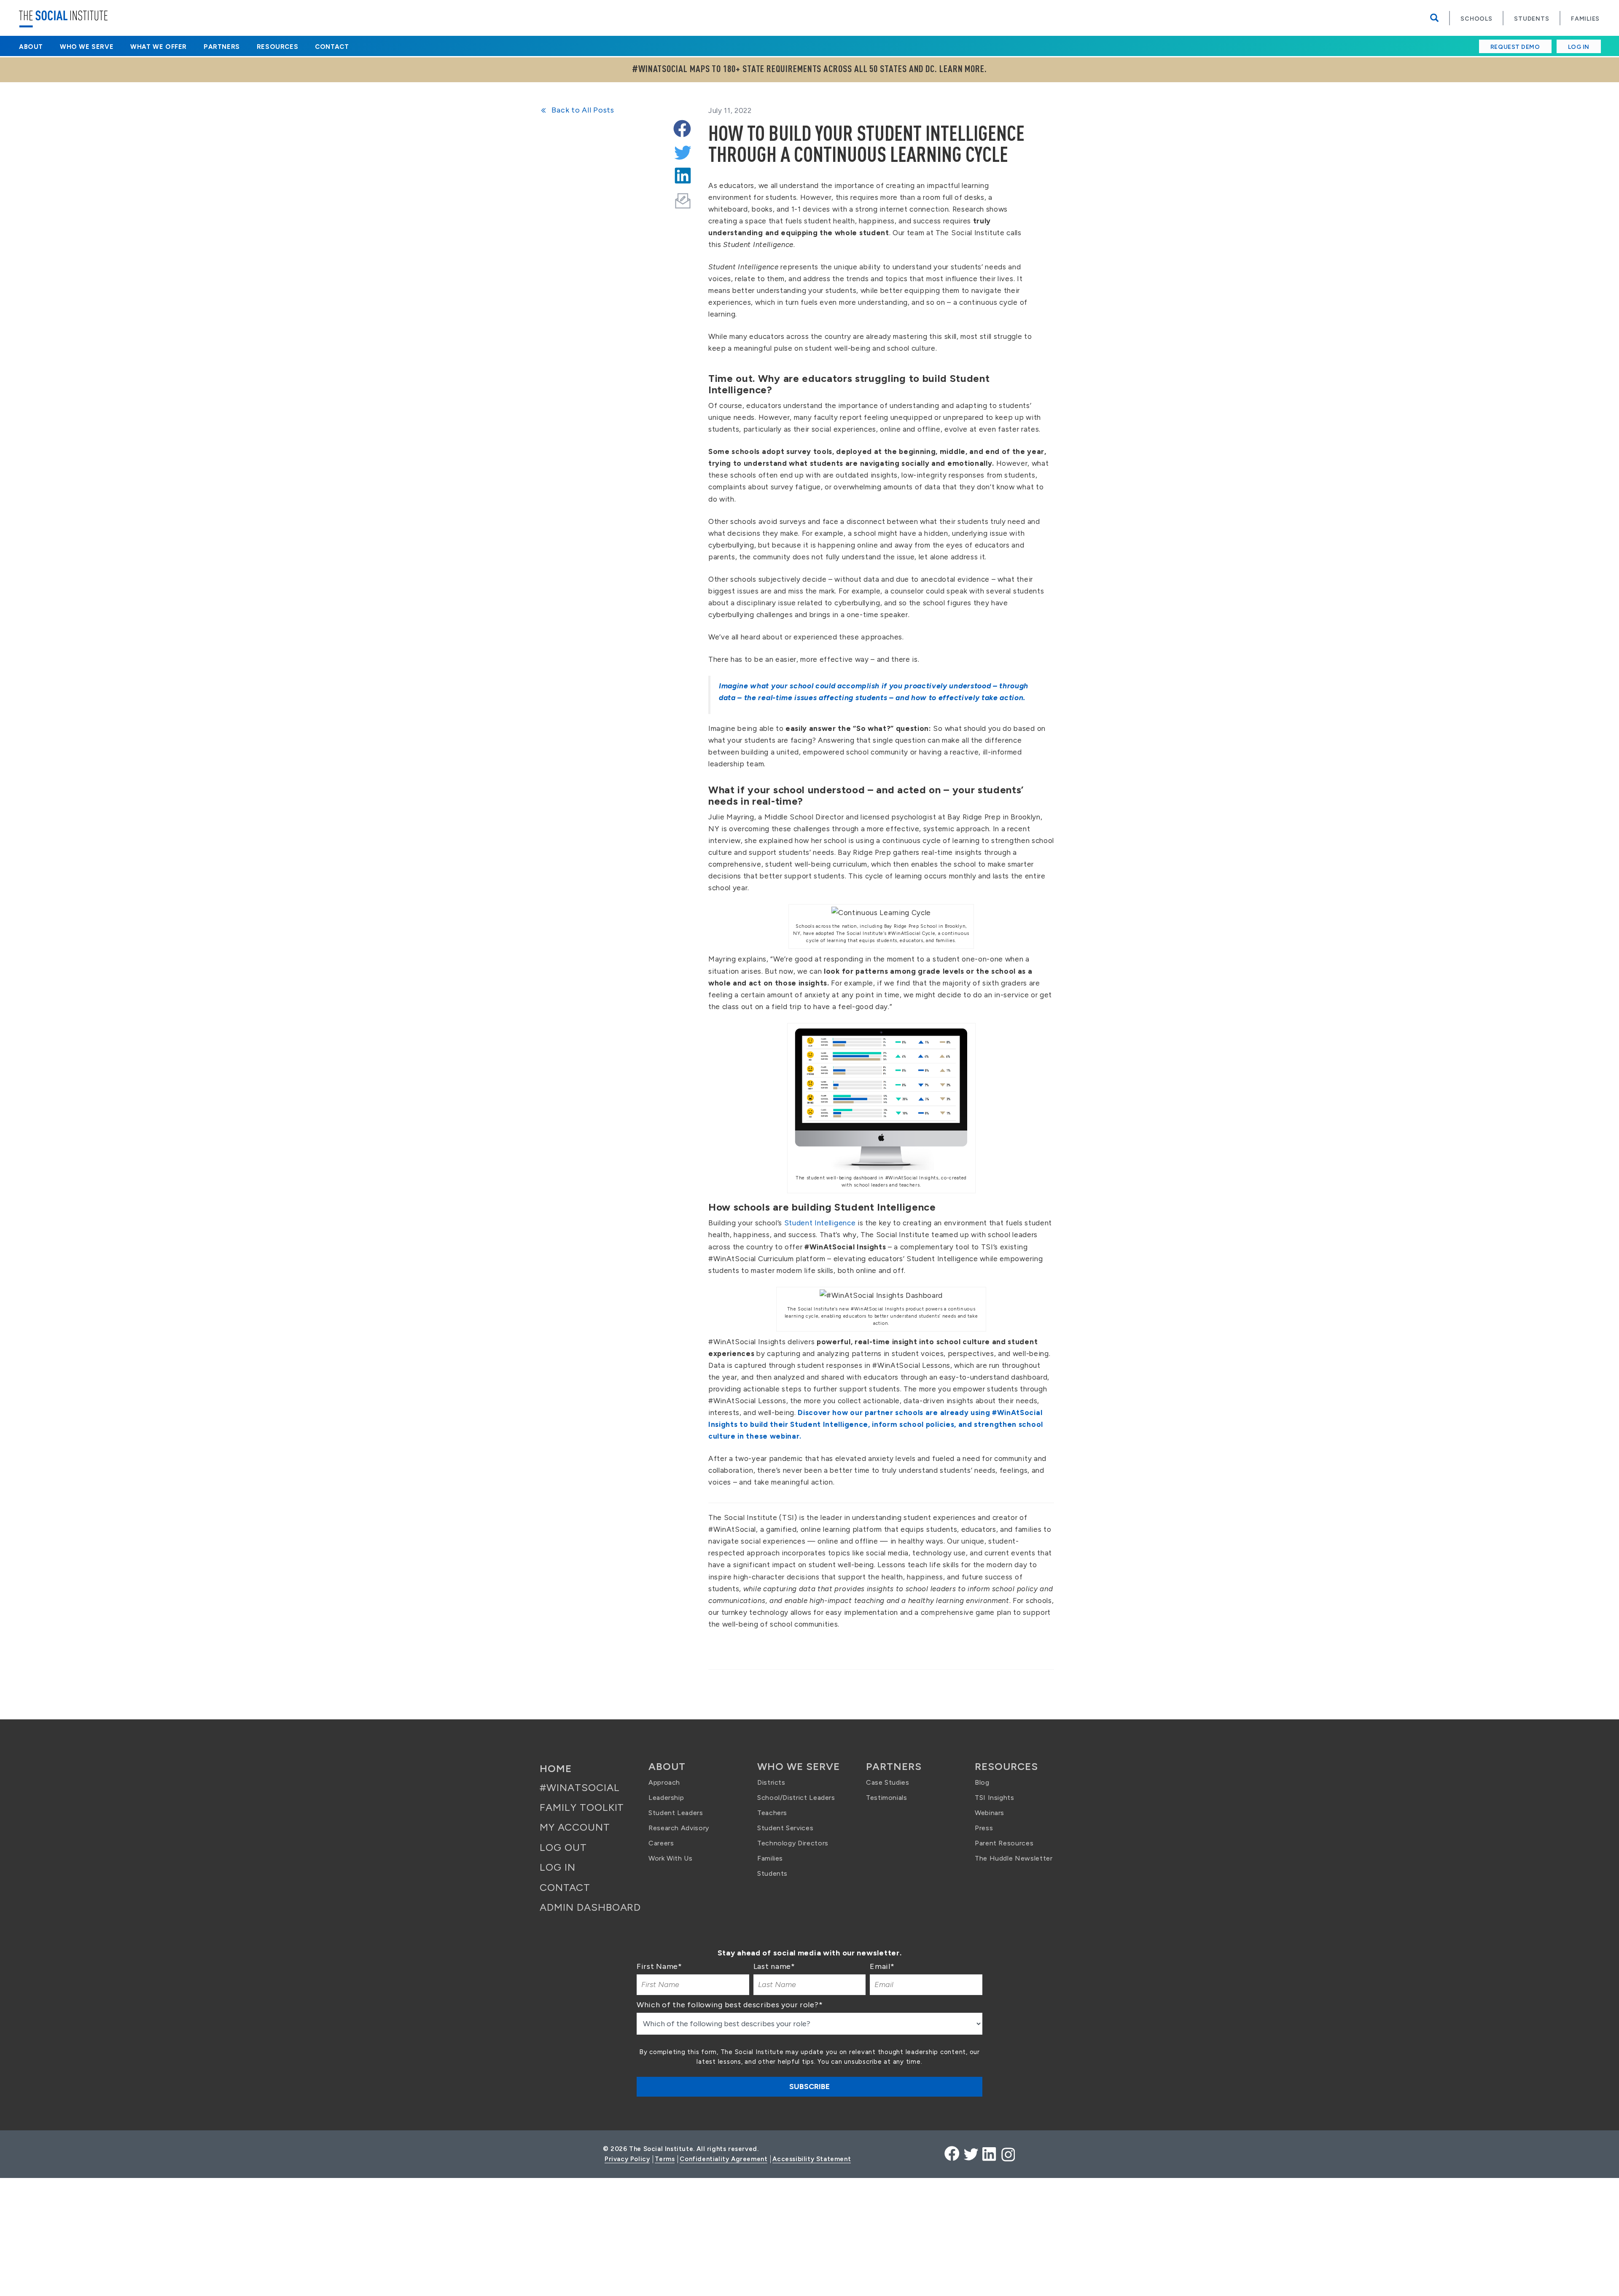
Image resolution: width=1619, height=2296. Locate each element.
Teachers (772, 1813)
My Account (575, 1827)
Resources (277, 47)
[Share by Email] (683, 196)
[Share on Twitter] (682, 150)
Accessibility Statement (812, 2159)
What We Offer (159, 47)
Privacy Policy (627, 2159)
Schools (1476, 19)
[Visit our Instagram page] (1007, 2154)
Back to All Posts (582, 110)
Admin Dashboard (590, 1907)
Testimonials (887, 1798)
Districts (771, 1782)
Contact (332, 47)
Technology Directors (793, 1843)
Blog (982, 1782)
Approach (664, 1782)
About (31, 47)
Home (556, 1768)
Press (984, 1828)
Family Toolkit (582, 1807)
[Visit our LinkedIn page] (989, 2154)
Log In (1579, 47)
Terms (665, 2159)
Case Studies (888, 1782)
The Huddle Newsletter (1014, 1858)
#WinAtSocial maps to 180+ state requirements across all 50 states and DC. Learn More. (809, 69)
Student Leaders (676, 1813)
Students (1532, 19)
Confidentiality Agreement (723, 2159)
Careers (661, 1843)
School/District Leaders (796, 1798)
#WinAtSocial (580, 1787)
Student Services (785, 1828)
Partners (222, 47)
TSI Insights (995, 1798)
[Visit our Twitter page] (971, 2154)
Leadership (666, 1798)
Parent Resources (1004, 1843)
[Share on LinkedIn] (682, 173)
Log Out (563, 1847)
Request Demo (1515, 47)
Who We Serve (87, 47)
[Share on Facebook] (682, 127)
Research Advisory (679, 1828)
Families (1585, 19)
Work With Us (671, 1858)
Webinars (990, 1813)
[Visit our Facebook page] (952, 2154)
